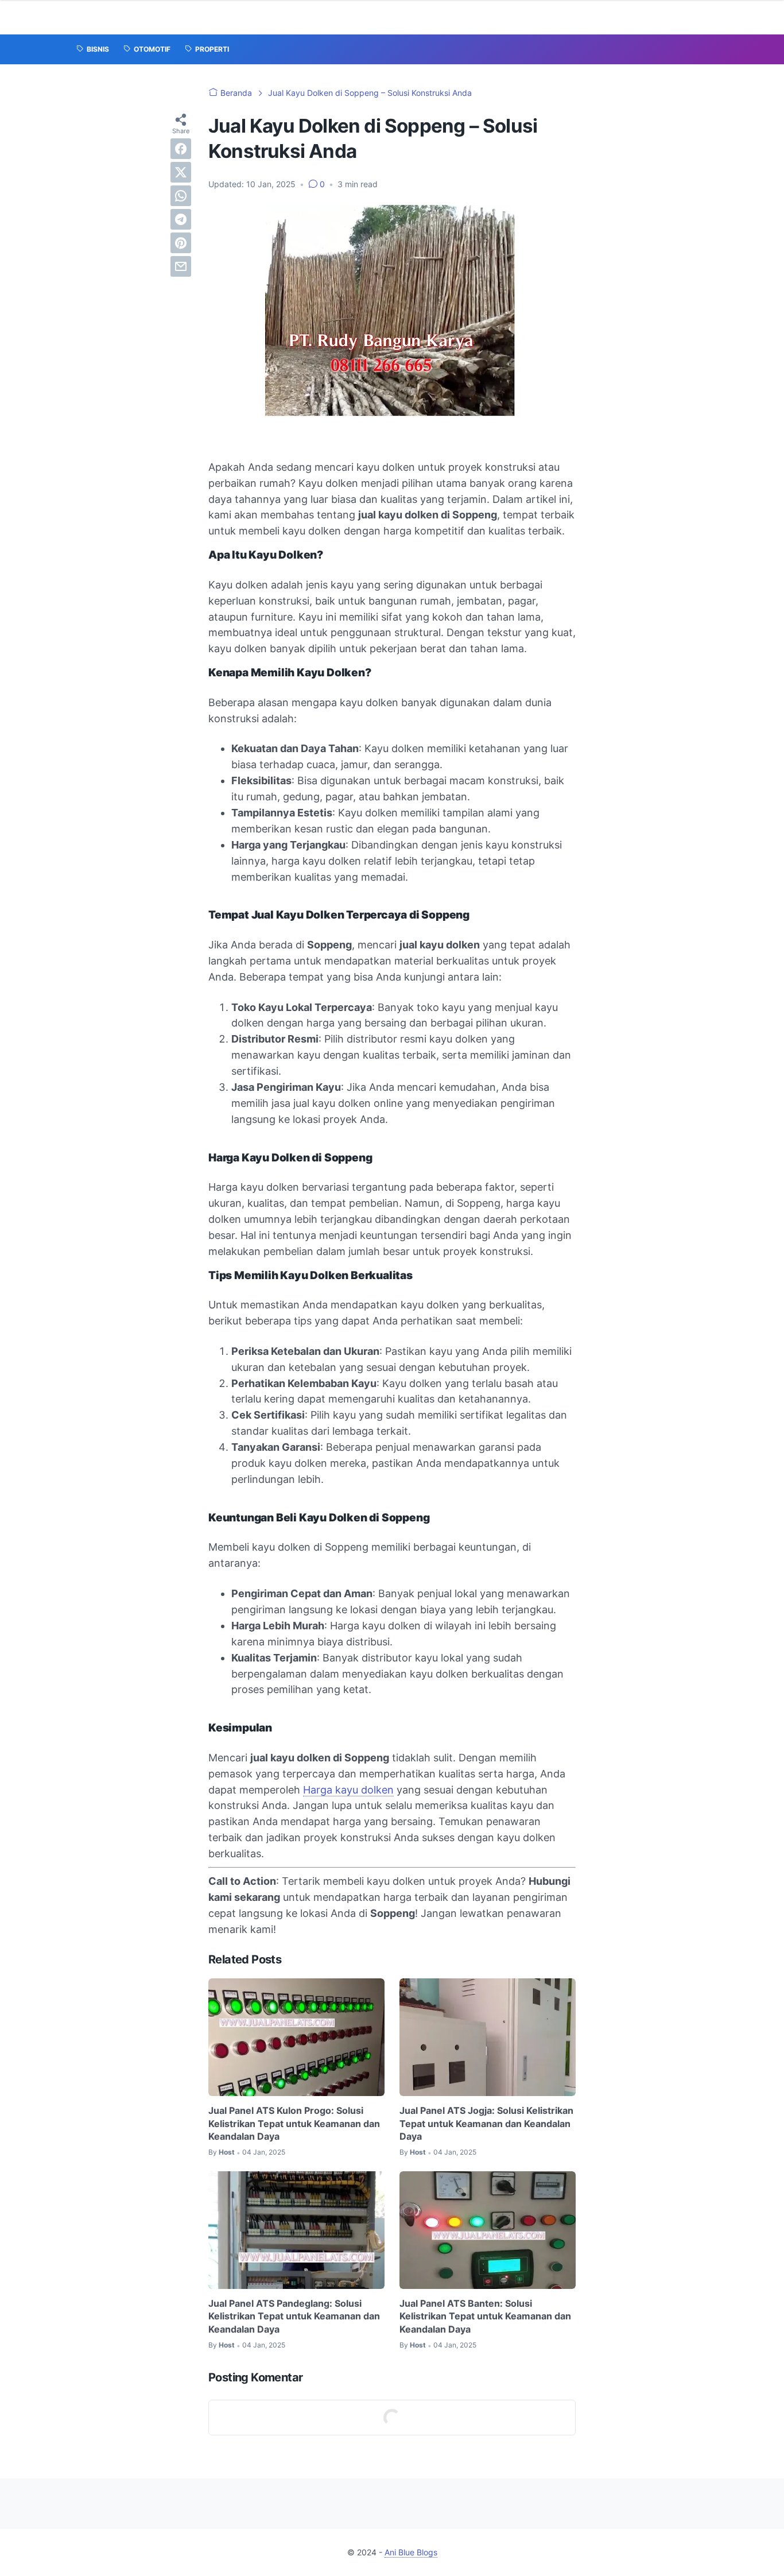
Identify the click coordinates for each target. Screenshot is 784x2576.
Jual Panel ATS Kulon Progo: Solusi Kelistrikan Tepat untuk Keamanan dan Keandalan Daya (294, 2123)
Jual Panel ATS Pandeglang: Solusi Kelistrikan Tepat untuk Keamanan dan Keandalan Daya (294, 2316)
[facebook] (181, 149)
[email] (181, 266)
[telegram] (181, 219)
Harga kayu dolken (348, 1790)
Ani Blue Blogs (411, 2552)
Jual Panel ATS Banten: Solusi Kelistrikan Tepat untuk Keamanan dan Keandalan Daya (485, 2316)
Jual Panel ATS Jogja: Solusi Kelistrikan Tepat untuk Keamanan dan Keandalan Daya (486, 2123)
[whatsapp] (181, 196)
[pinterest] (181, 243)
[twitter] (181, 172)
